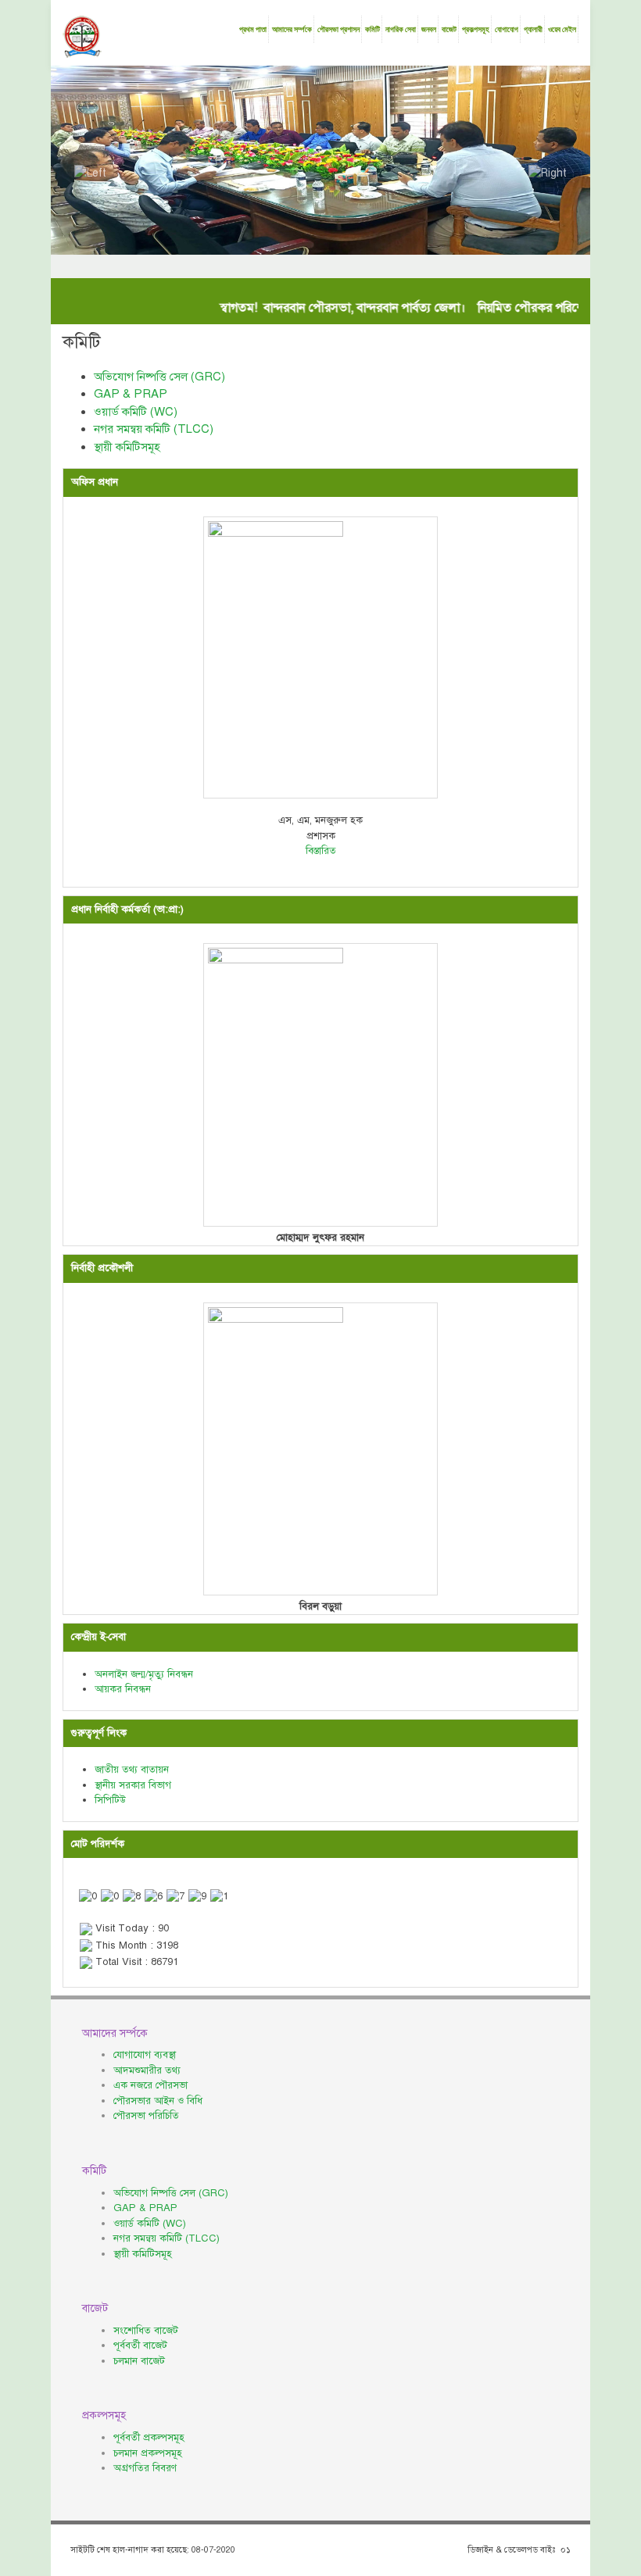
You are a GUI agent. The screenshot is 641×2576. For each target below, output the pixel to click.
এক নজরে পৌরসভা (150, 2085)
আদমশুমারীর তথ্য (147, 2070)
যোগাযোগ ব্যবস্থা (145, 2055)
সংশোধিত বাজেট (146, 2331)
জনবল (429, 29)
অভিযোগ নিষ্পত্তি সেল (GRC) (159, 377)
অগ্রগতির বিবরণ (145, 2468)
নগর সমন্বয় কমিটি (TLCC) (154, 429)
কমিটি (372, 29)
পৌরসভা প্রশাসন (338, 29)
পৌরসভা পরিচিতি (146, 2116)
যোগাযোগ (507, 29)
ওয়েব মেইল (562, 29)
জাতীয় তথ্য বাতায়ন (132, 1770)
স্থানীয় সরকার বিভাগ (133, 1785)
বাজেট (449, 29)
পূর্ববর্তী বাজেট (140, 2346)
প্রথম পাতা (253, 29)
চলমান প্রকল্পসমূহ (148, 2453)
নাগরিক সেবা (401, 29)
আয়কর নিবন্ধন (123, 1689)
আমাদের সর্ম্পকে (292, 29)
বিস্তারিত (321, 851)
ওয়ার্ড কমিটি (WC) (136, 412)
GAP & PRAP (131, 394)
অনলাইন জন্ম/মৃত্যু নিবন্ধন (144, 1674)
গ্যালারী (533, 29)
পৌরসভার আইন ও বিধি (158, 2101)
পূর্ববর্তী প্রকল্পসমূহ (149, 2438)
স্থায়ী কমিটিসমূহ (127, 447)
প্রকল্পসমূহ (476, 29)
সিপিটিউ (110, 1800)
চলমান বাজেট (139, 2361)
